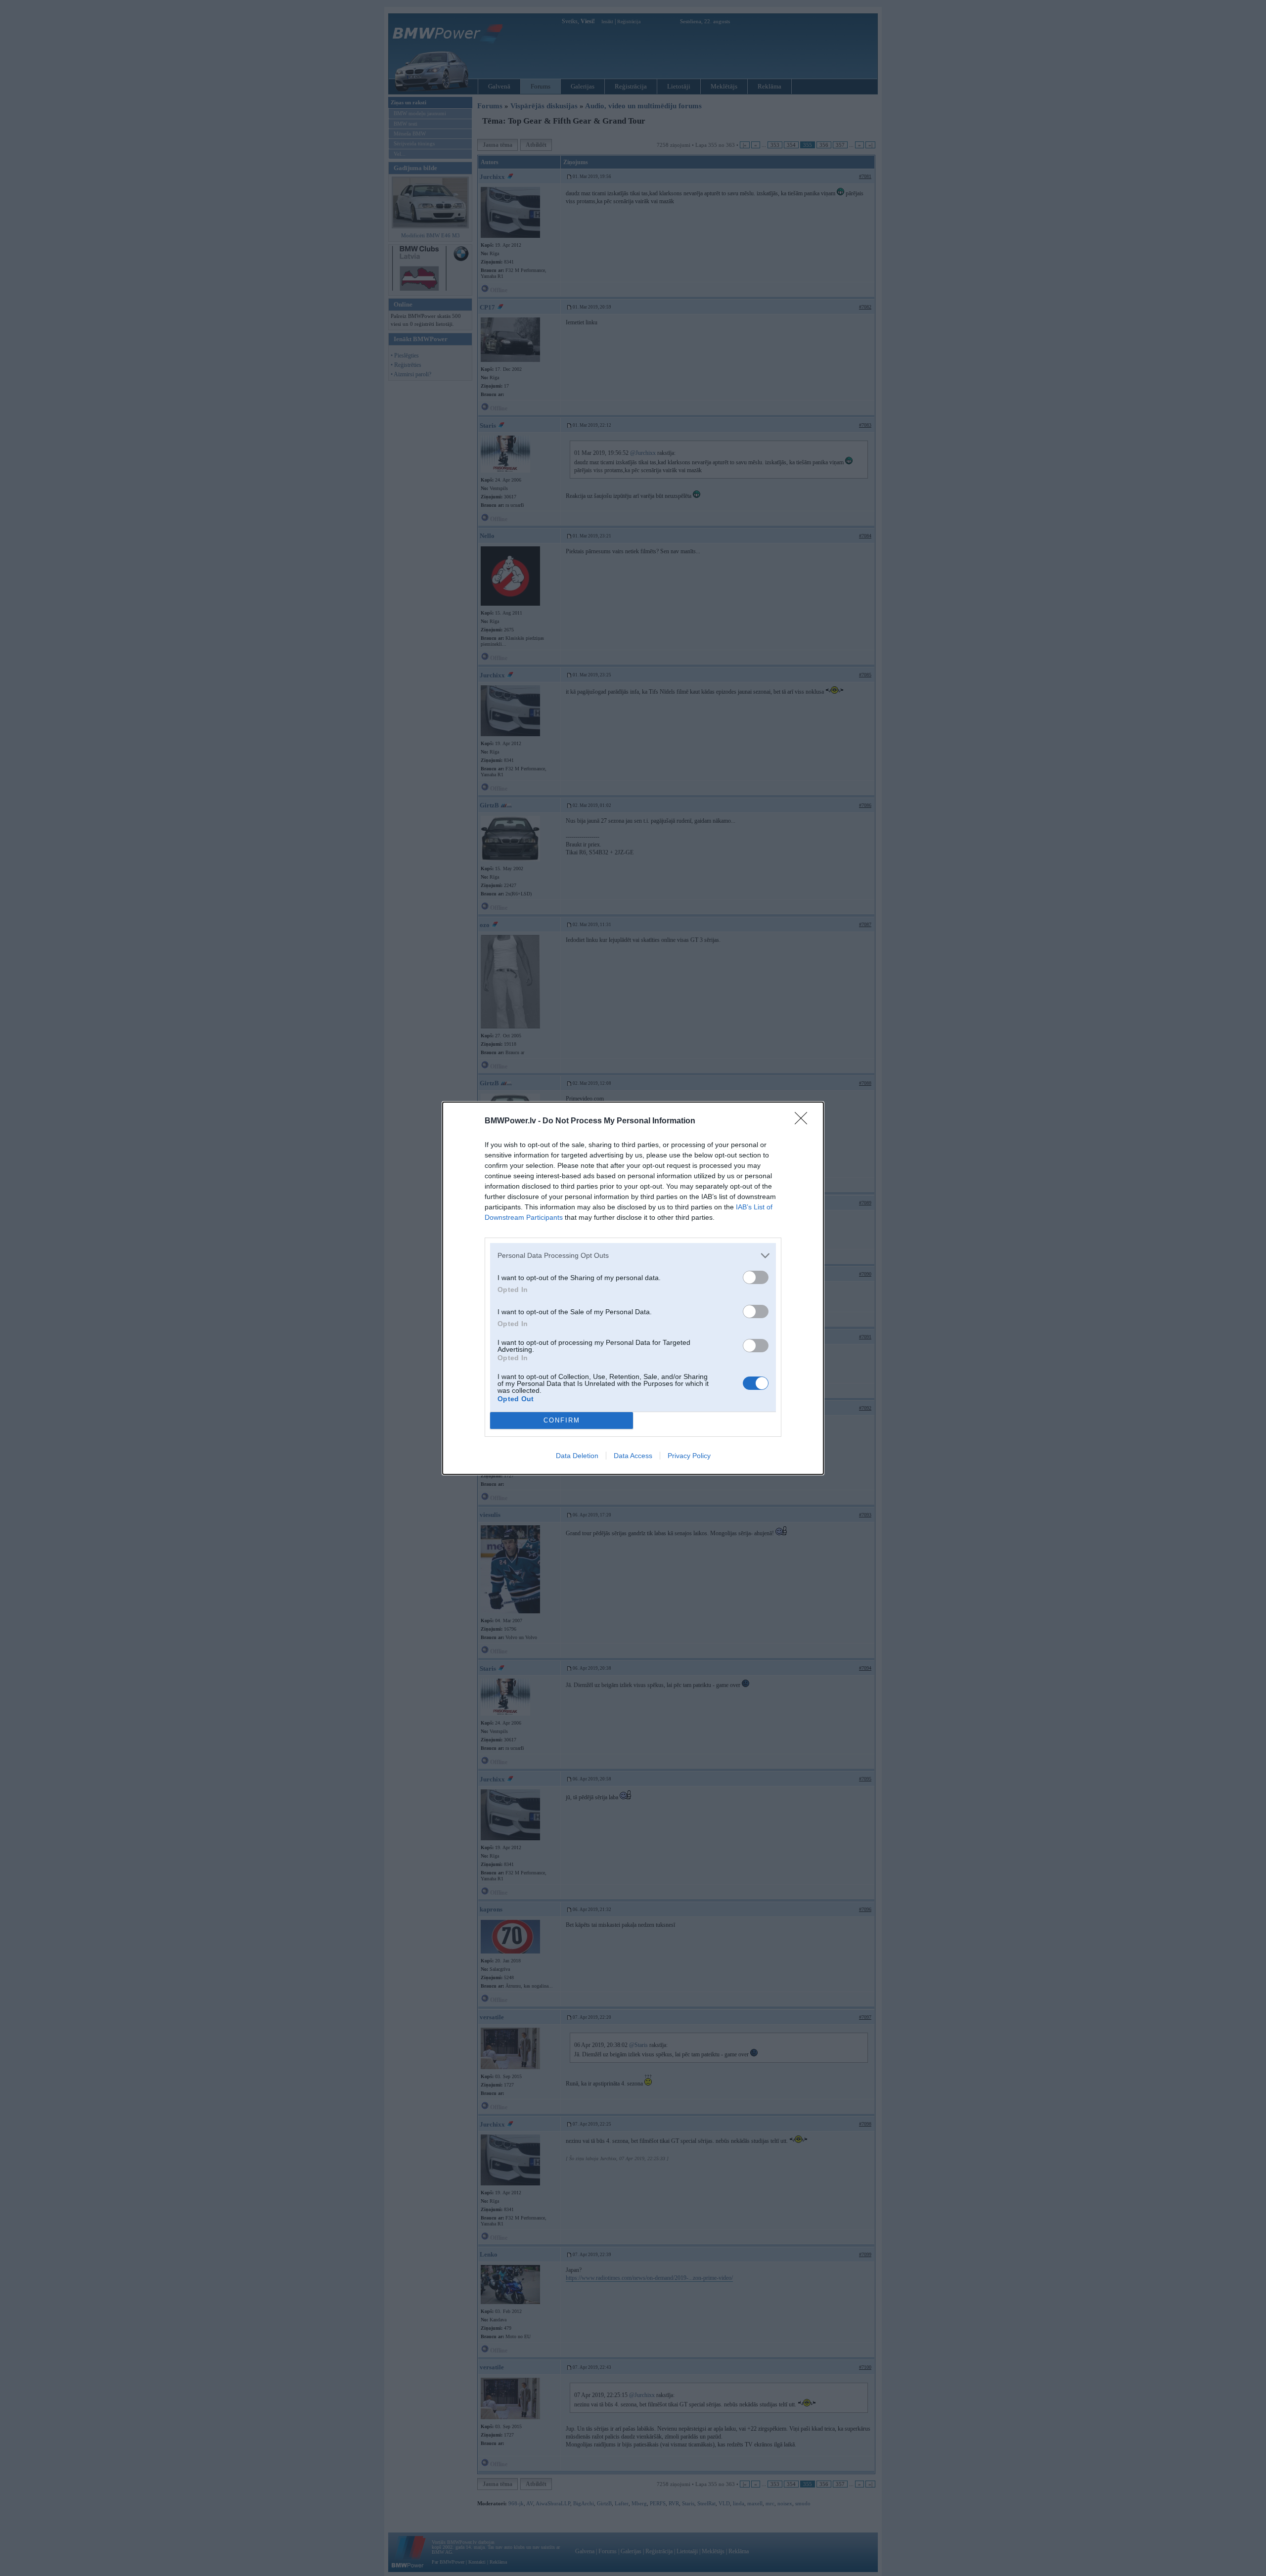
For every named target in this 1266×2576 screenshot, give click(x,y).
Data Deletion (577, 1456)
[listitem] (633, 1256)
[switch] (756, 1277)
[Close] (804, 1121)
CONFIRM (562, 1420)
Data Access (633, 1456)
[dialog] (633, 1288)
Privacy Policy (689, 1456)
